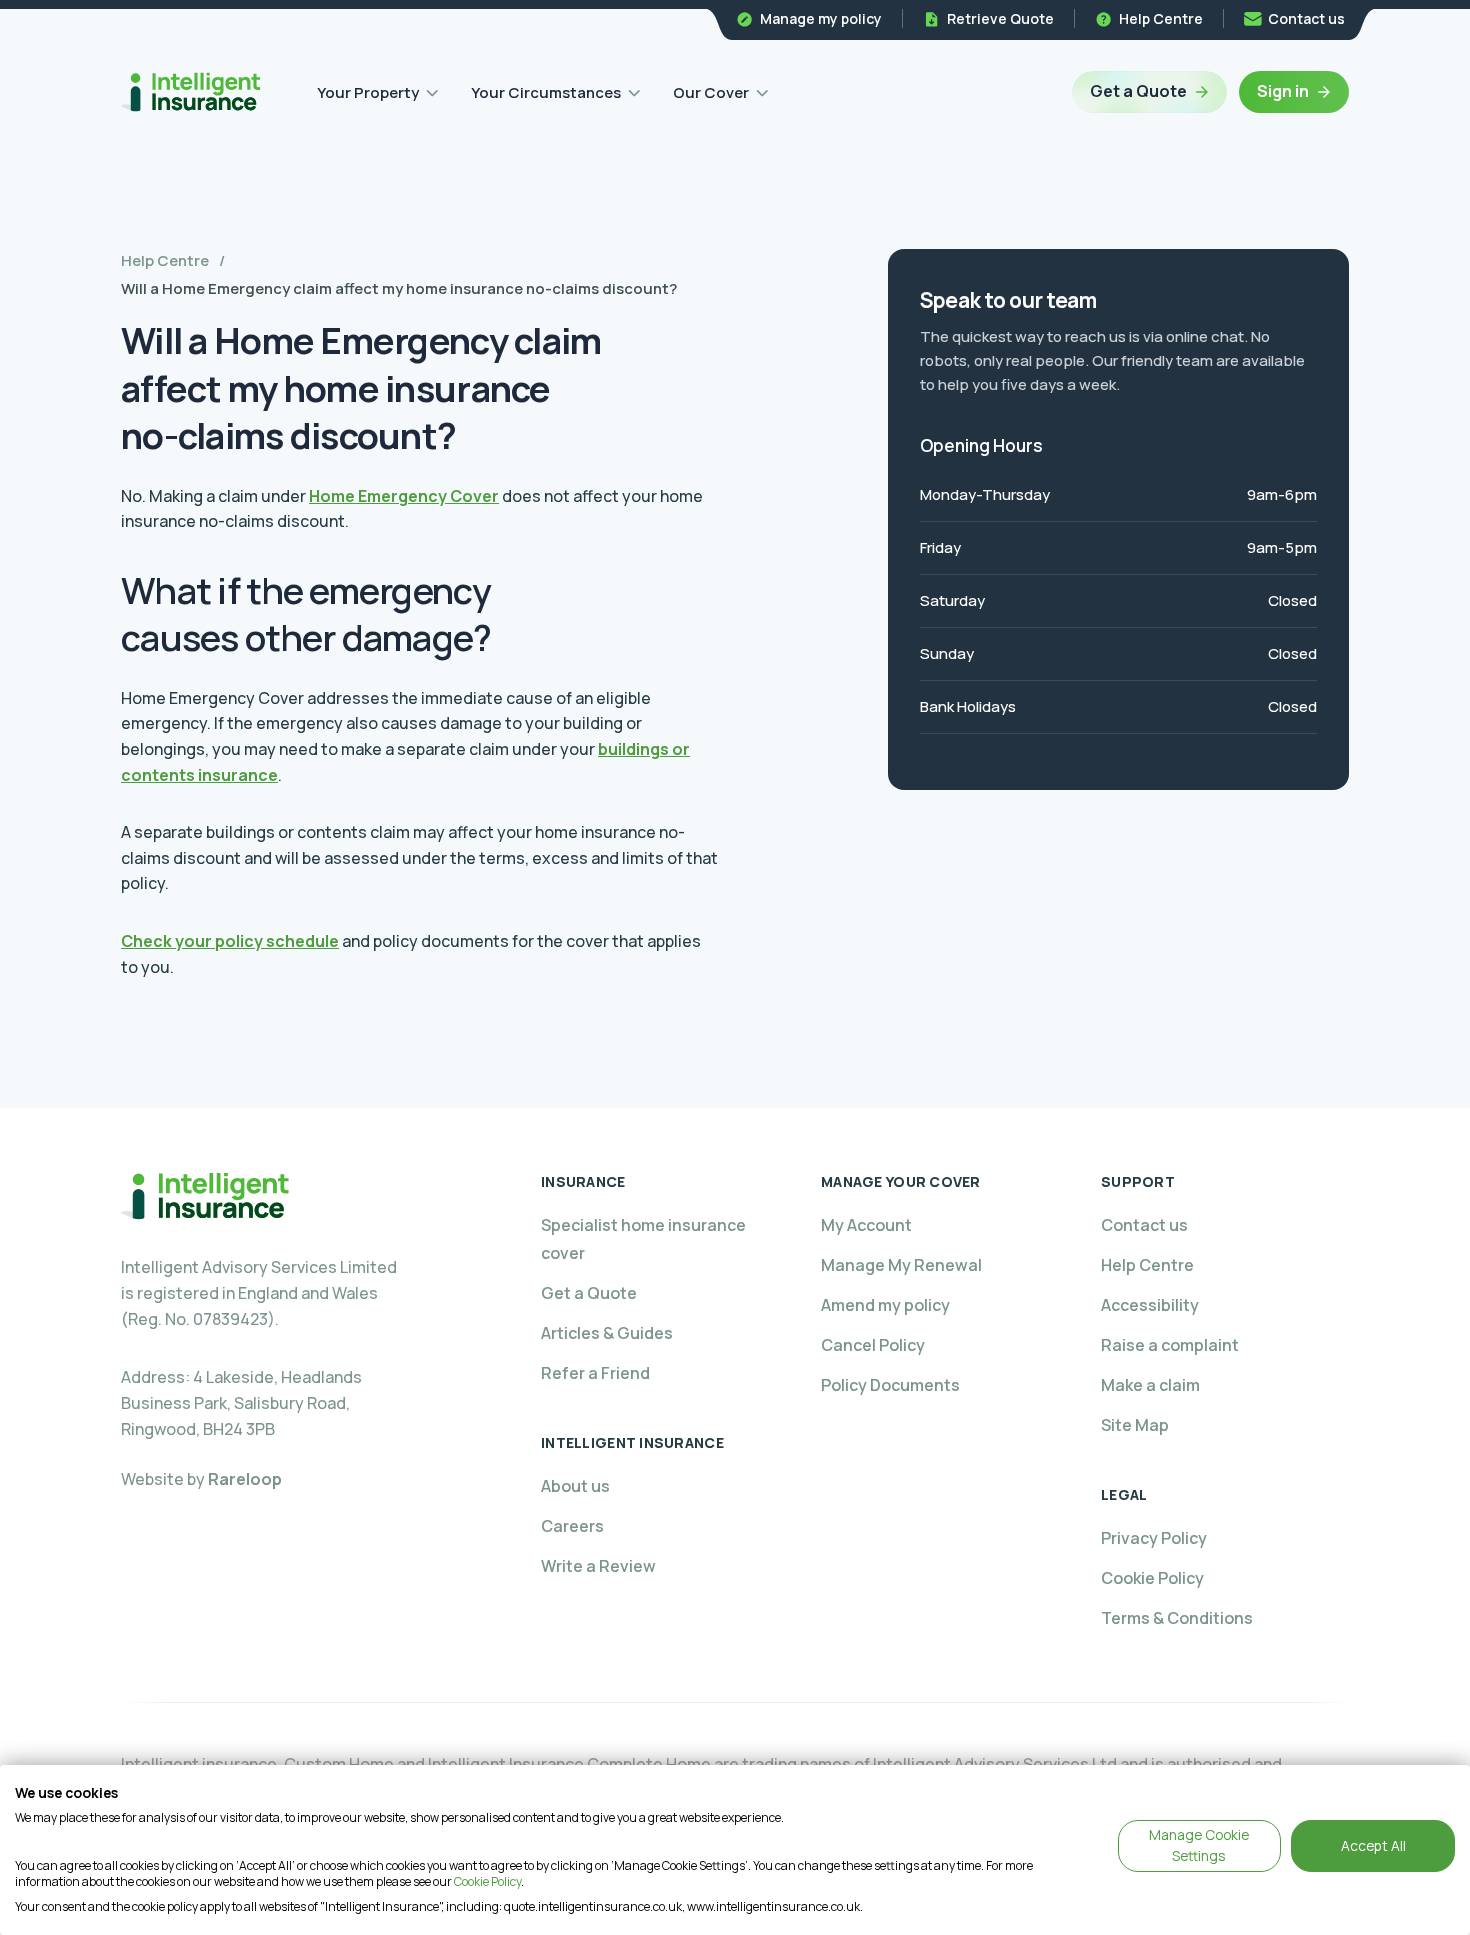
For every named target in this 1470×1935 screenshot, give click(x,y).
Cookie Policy (1152, 1578)
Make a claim (1150, 1385)
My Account (866, 1225)
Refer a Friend (595, 1373)
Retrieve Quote (1000, 18)
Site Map (1135, 1425)
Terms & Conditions (1177, 1618)
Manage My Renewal (901, 1265)
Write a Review (598, 1566)
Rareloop (245, 1479)
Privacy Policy (1154, 1538)
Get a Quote (1138, 91)
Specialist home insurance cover (643, 1239)
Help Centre (1161, 18)
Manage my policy (821, 18)
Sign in (1283, 91)
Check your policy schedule (230, 941)
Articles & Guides (607, 1333)
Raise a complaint (1170, 1345)
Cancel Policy (873, 1345)
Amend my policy (885, 1305)
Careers (572, 1526)
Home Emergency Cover (404, 496)
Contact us (1306, 18)
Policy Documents (890, 1385)
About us (575, 1486)
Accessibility (1150, 1305)
